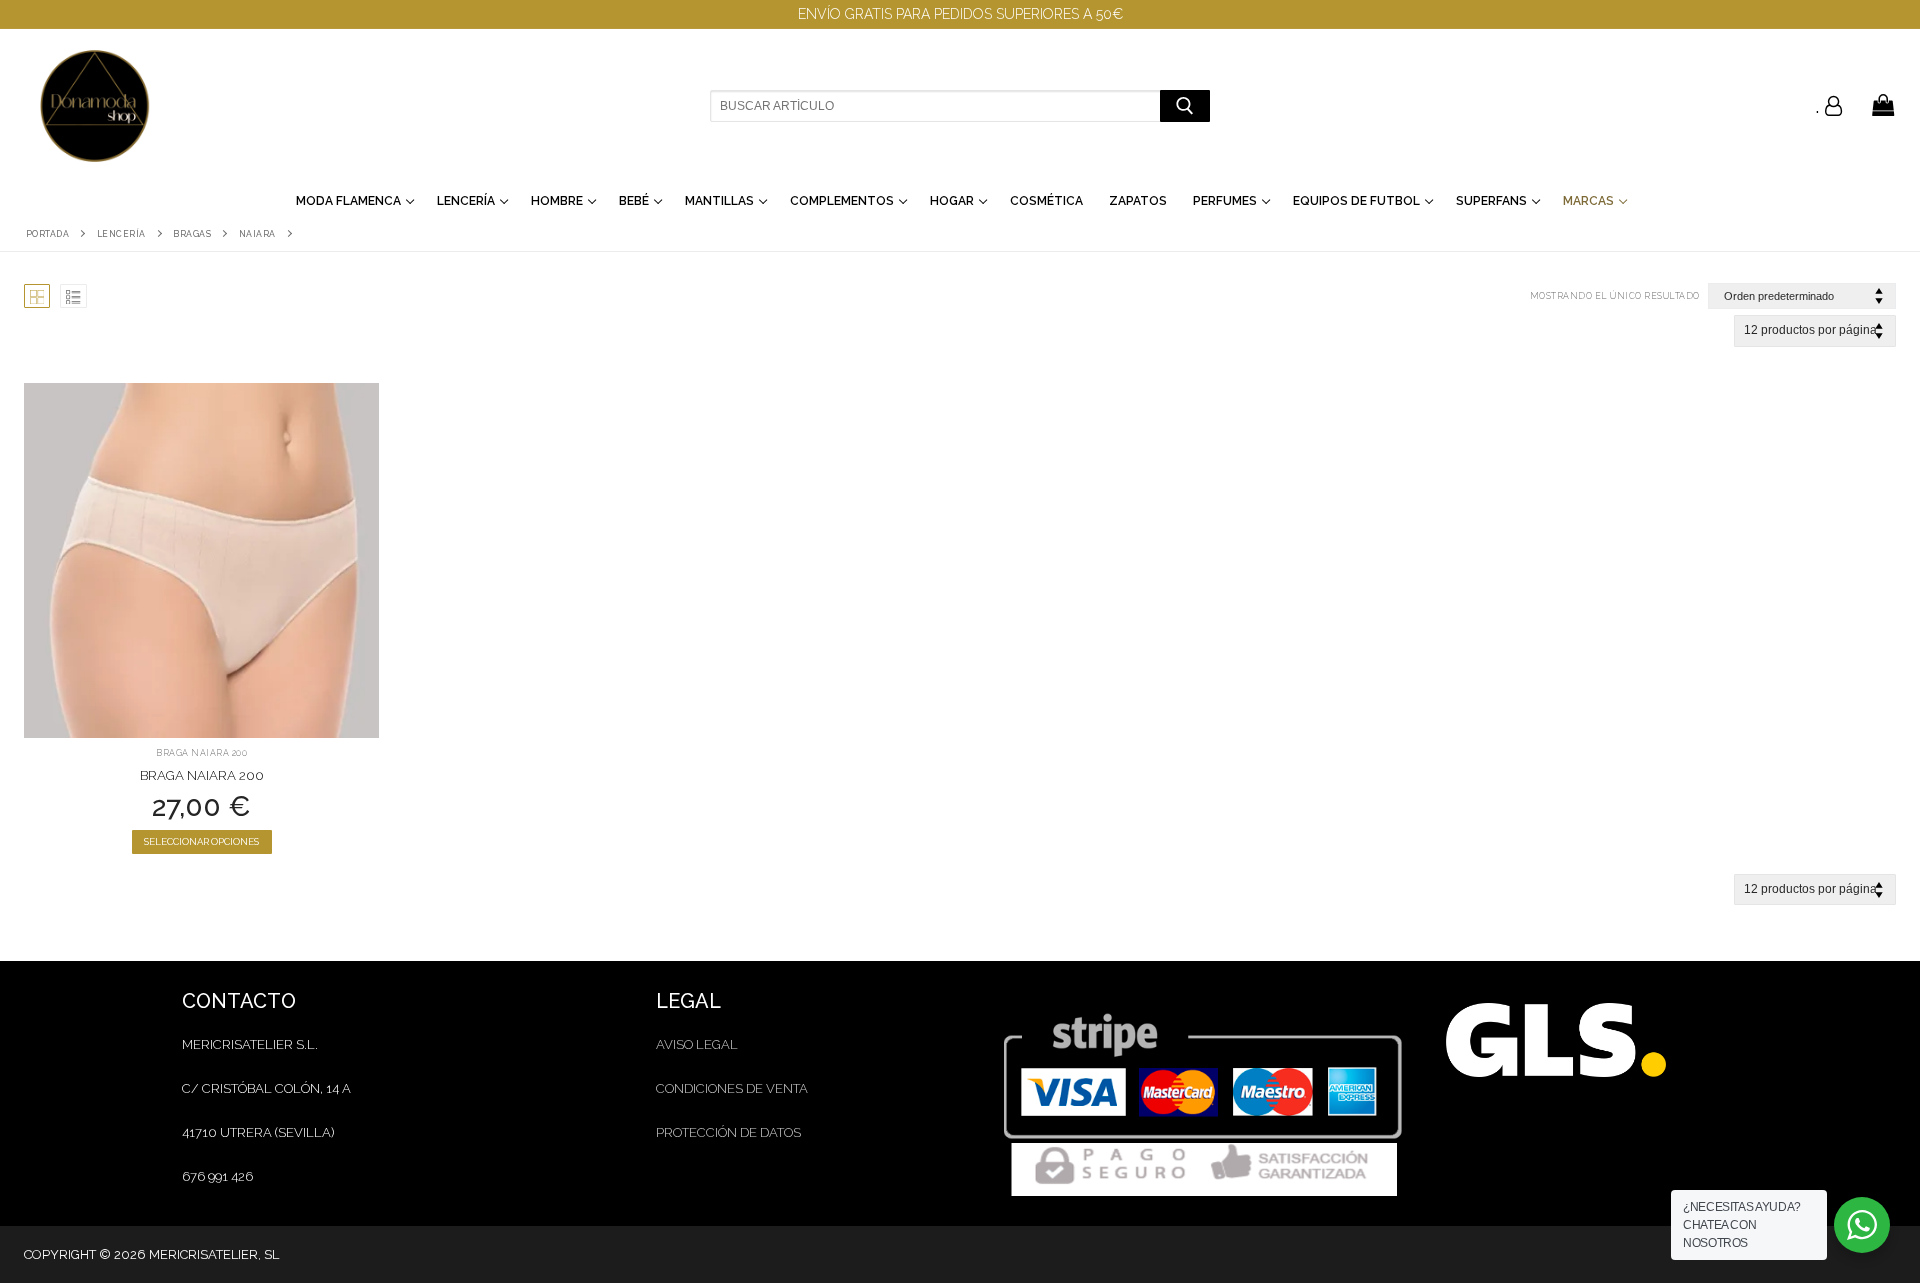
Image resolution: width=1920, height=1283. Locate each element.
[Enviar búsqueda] (1184, 105)
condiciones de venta (732, 1088)
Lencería (121, 234)
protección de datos (728, 1132)
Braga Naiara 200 (201, 753)
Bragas (192, 234)
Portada (48, 234)
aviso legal (697, 1044)
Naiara (257, 234)
